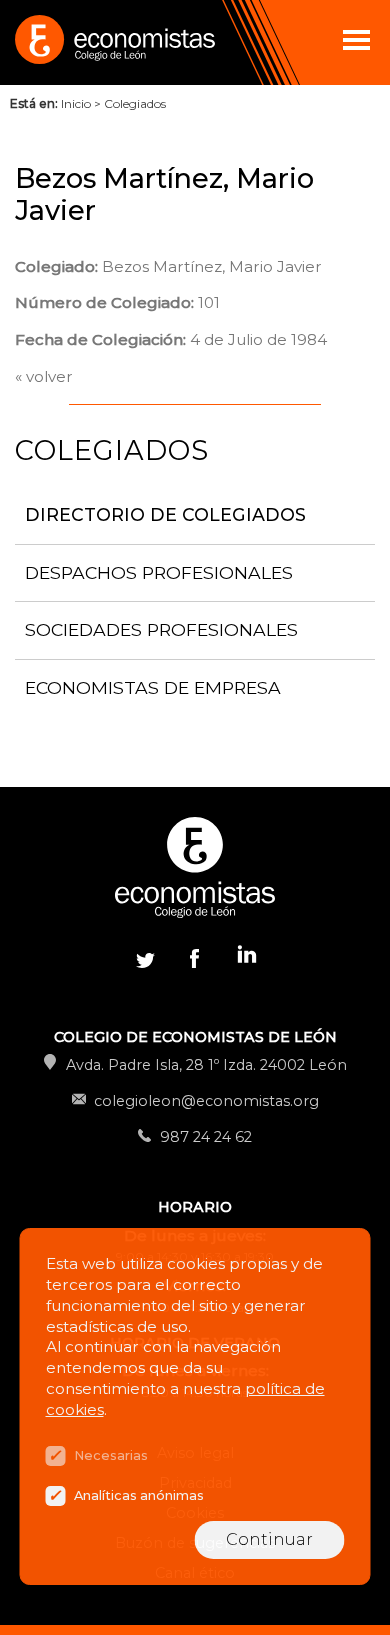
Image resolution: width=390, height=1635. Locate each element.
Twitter (145, 958)
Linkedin (245, 958)
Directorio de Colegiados (165, 514)
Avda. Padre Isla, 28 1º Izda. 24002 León (206, 1065)
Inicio (76, 103)
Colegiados (135, 103)
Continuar (269, 1539)
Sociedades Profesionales (161, 629)
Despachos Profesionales (159, 572)
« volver (44, 376)
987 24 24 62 (206, 1137)
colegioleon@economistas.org (206, 1101)
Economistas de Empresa (153, 687)
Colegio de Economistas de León (113, 42)
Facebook (195, 958)
